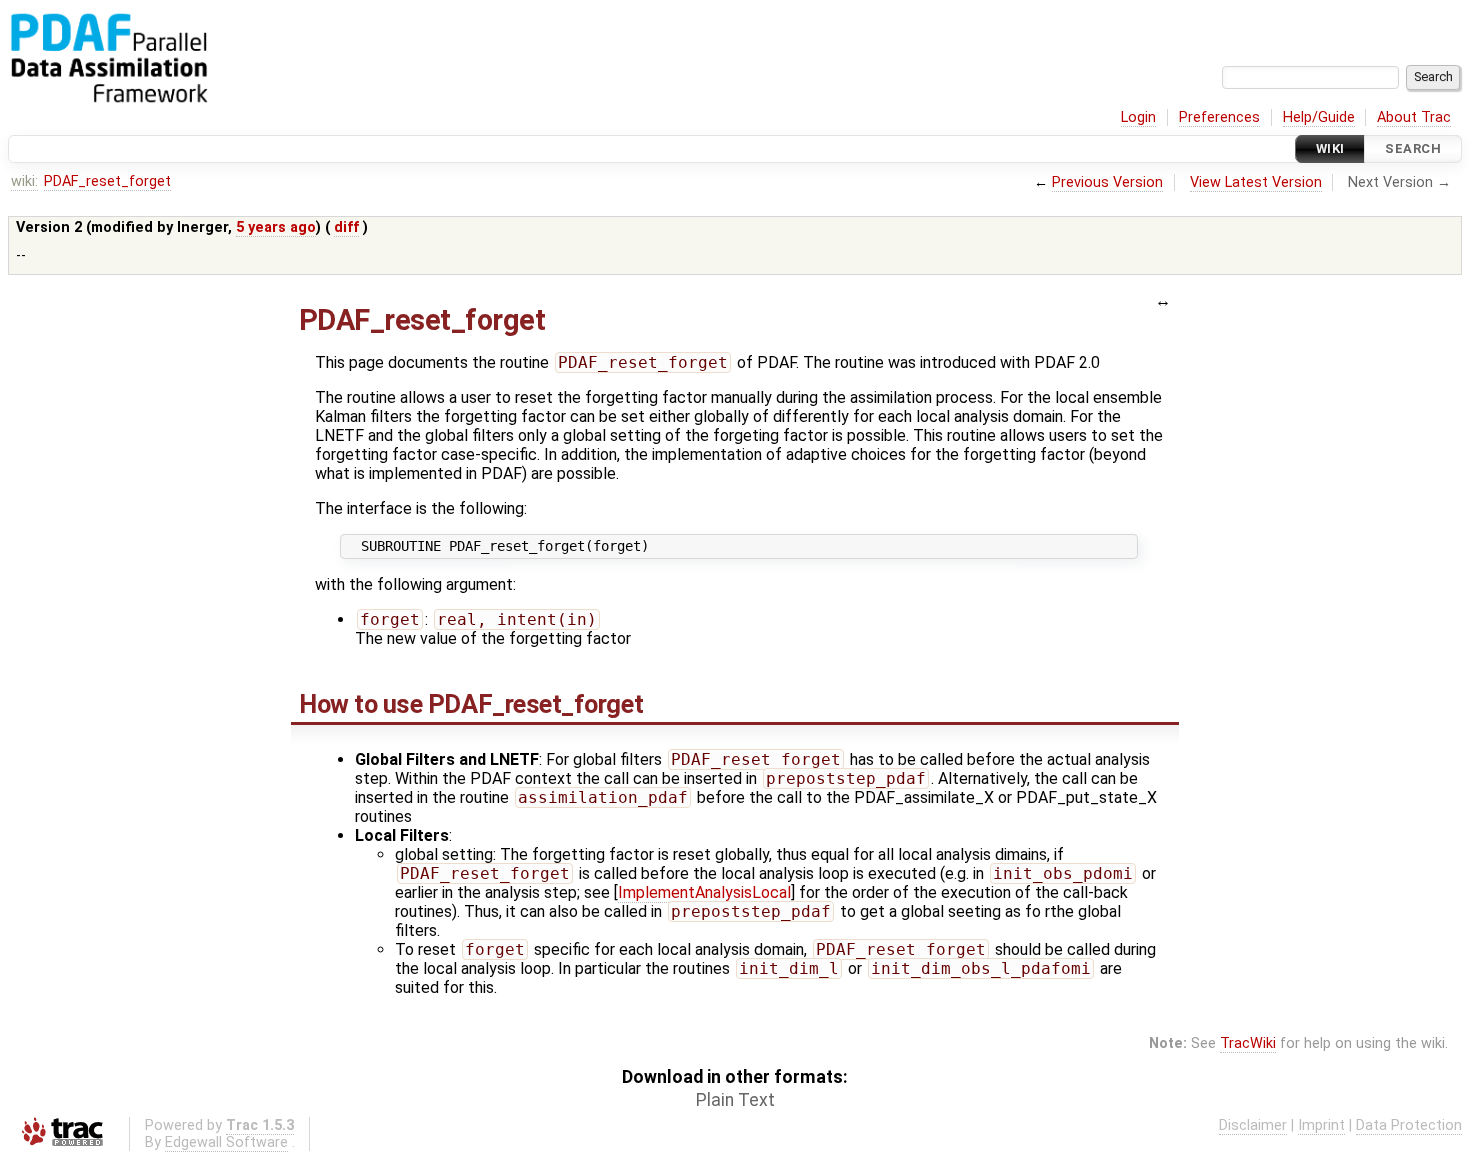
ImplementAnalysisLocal (704, 892)
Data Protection (1409, 1125)
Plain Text (735, 1100)
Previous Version (1107, 182)
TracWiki (1248, 1043)
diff (346, 227)
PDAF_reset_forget (107, 181)
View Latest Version (1256, 182)
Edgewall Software (226, 1142)
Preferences (1219, 117)
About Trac (1414, 117)
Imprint (1321, 1125)
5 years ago (276, 227)
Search (1413, 148)
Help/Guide (1319, 117)
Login (1138, 117)
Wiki (1330, 148)
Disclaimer (1253, 1125)
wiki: (24, 181)
